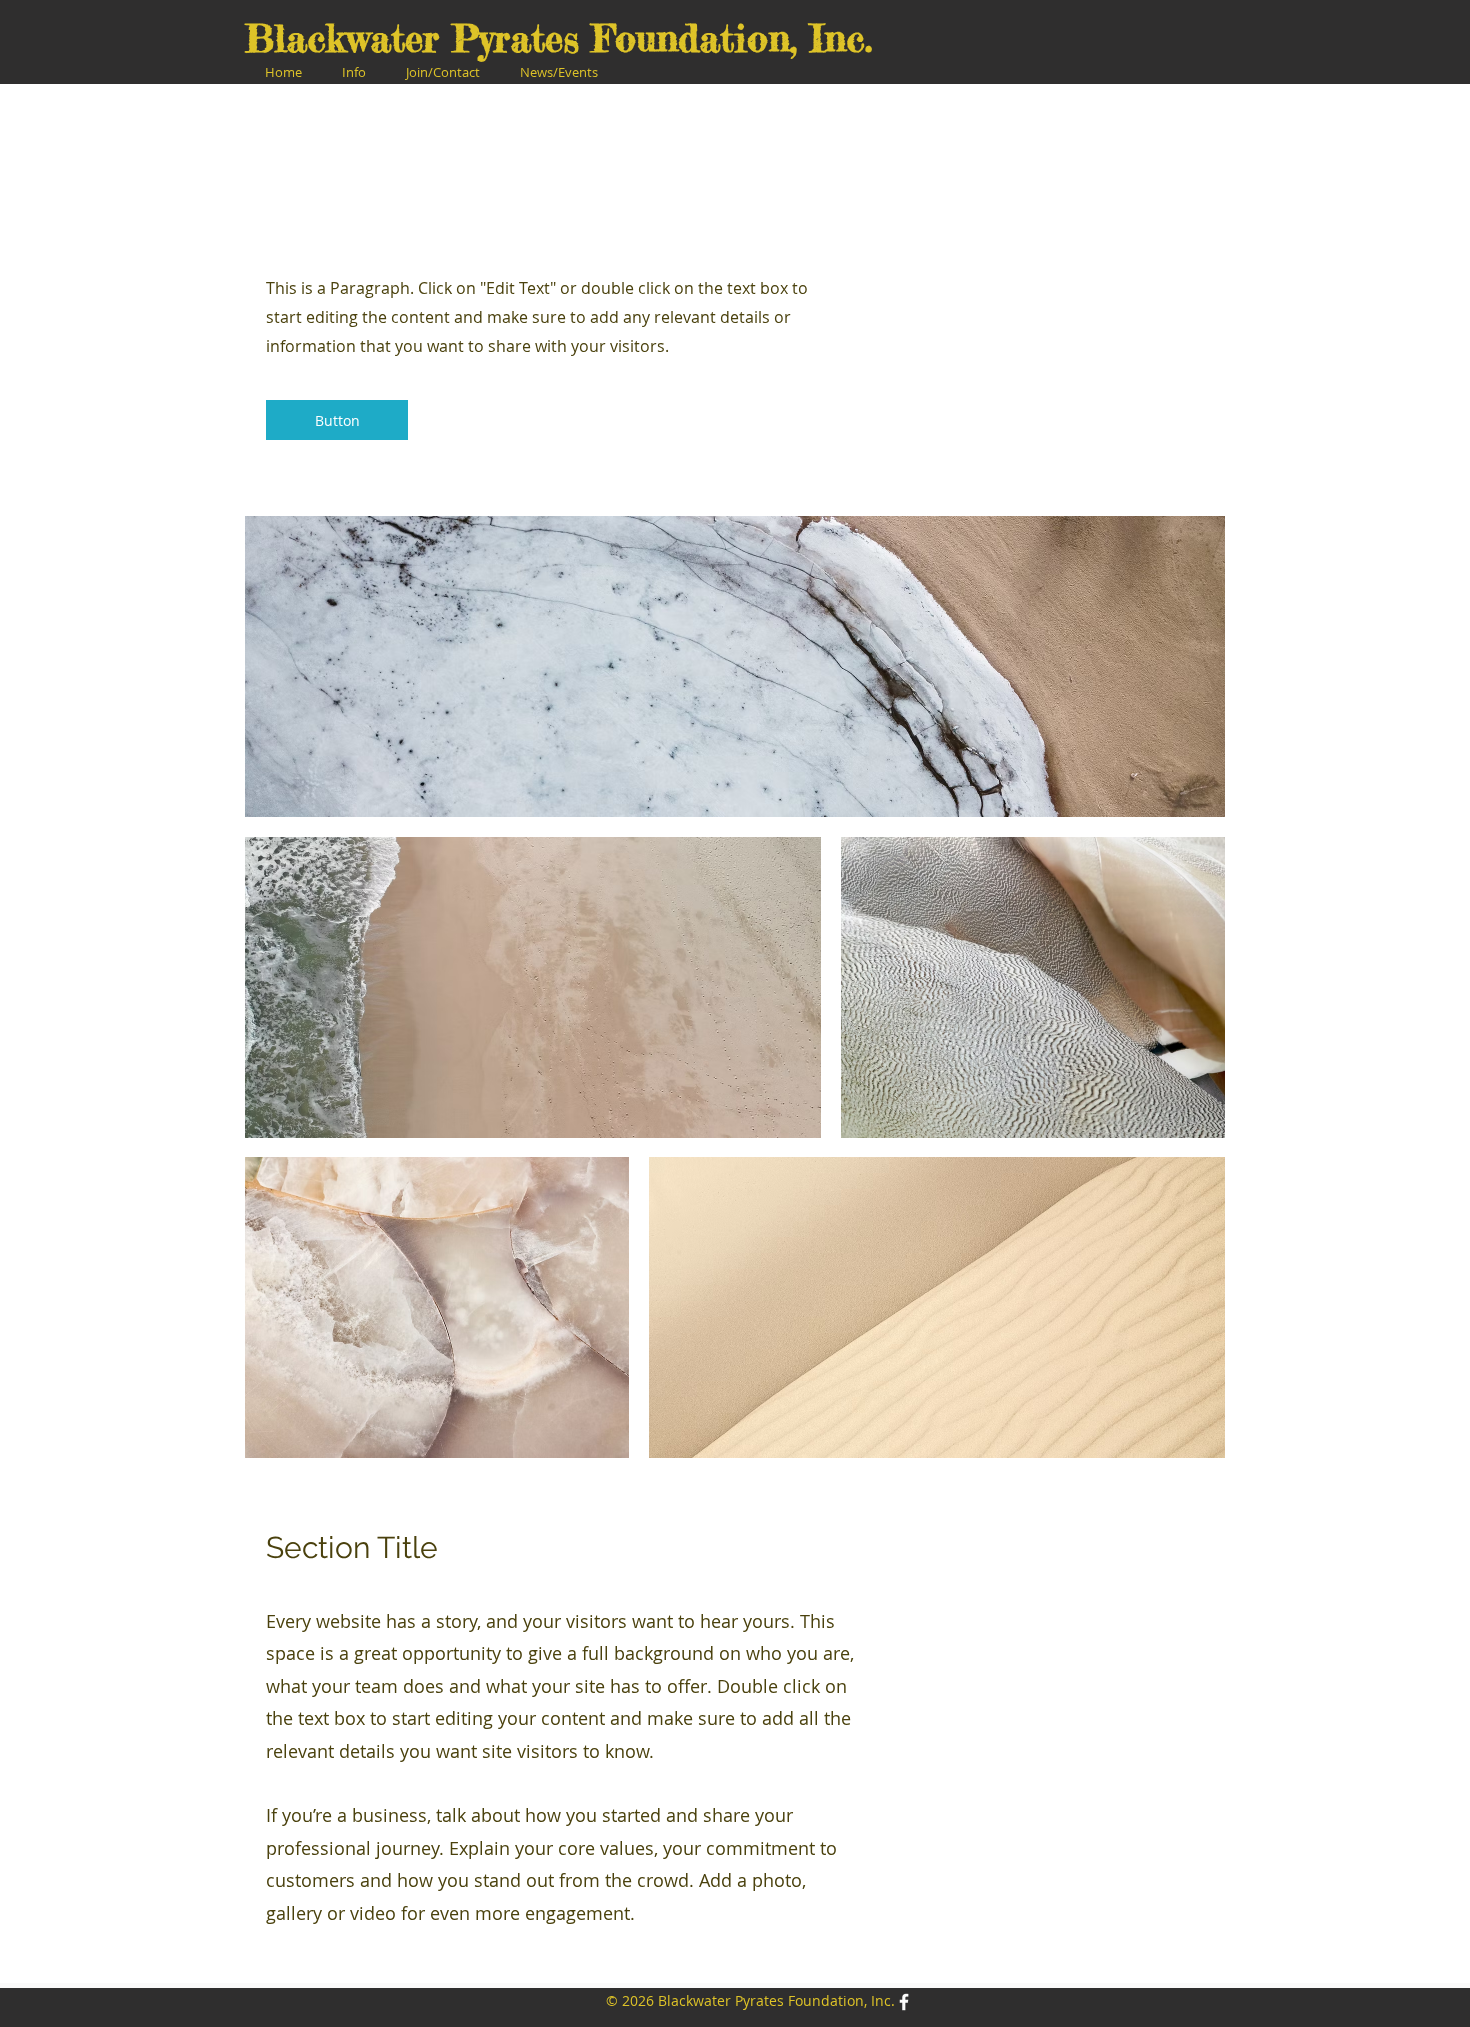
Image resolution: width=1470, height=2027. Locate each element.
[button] (354, 72)
